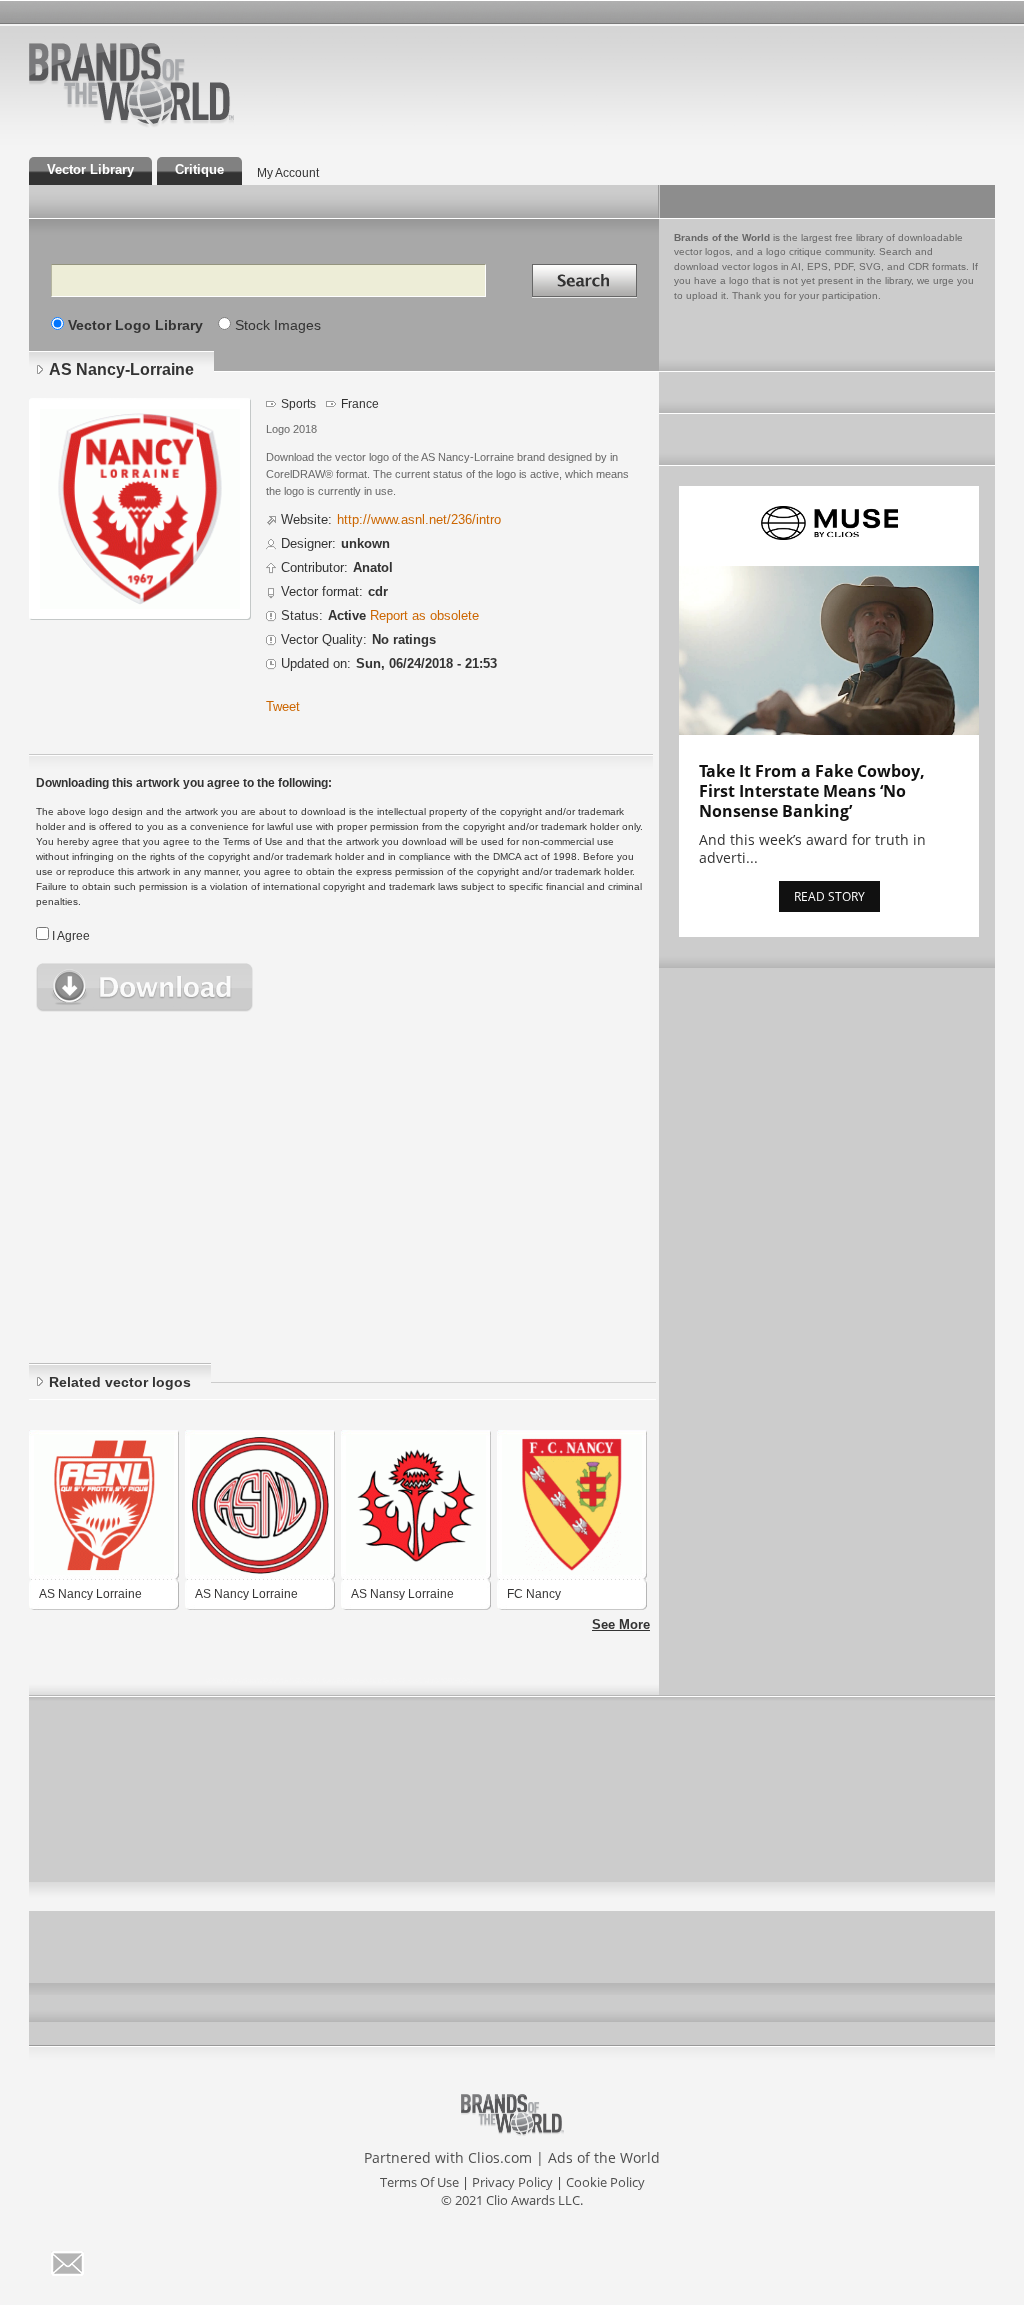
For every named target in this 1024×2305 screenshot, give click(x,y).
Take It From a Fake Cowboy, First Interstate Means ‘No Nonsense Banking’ (812, 791)
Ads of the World (604, 2157)
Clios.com (500, 2157)
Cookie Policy (605, 2182)
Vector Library (90, 170)
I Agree (71, 936)
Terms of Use (419, 2182)
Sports (298, 403)
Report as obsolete (424, 616)
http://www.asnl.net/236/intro (419, 520)
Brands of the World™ (131, 84)
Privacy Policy (512, 2182)
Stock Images (278, 325)
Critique (199, 170)
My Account (288, 172)
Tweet (283, 707)
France (360, 403)
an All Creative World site (196, 124)
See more (621, 1625)
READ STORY (829, 896)
